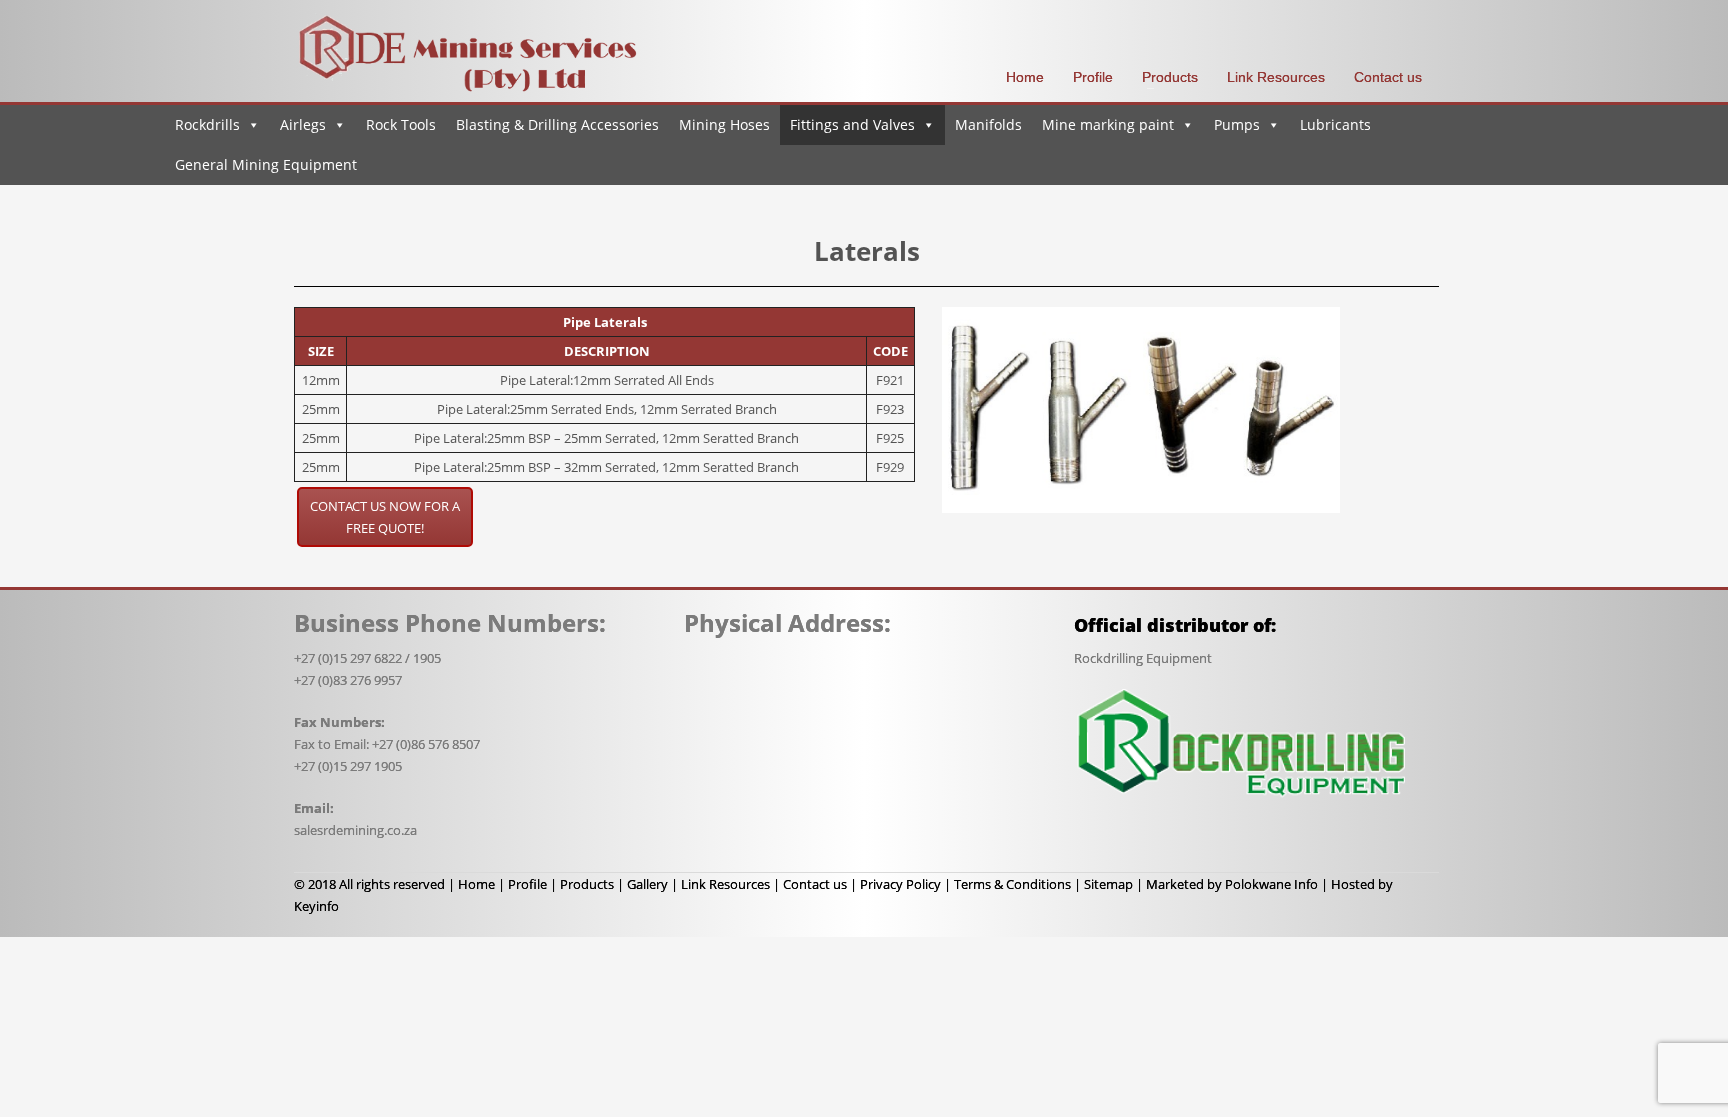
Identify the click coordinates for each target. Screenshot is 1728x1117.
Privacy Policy (900, 884)
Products (587, 884)
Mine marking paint (1108, 124)
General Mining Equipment (266, 164)
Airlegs (303, 124)
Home (476, 884)
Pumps (1237, 124)
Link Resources (725, 884)
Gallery (647, 884)
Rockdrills (207, 124)
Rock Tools (401, 124)
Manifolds (988, 124)
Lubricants (1335, 124)
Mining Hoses (724, 124)
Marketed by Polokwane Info (1232, 884)
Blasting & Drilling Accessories (557, 124)
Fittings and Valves (852, 124)
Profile (527, 884)
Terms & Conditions (1012, 884)
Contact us (815, 884)
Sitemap (1108, 884)
